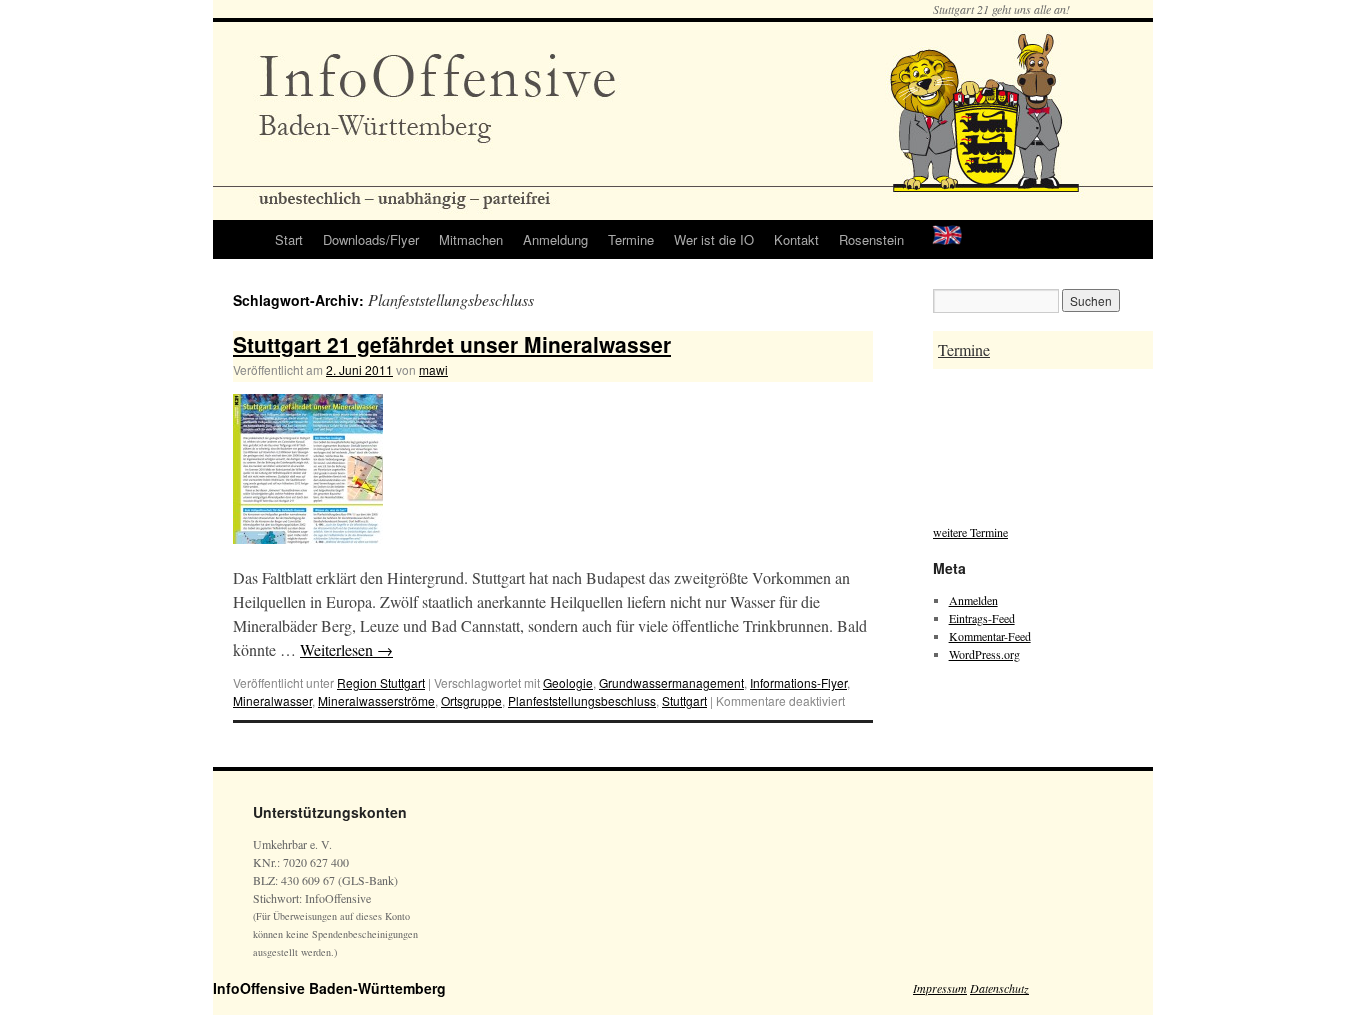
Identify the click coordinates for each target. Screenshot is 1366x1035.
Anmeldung (555, 239)
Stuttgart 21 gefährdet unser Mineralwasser (452, 344)
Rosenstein (871, 239)
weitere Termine (970, 532)
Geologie (568, 682)
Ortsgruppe (471, 700)
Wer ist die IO (714, 239)
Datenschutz (999, 988)
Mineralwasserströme (376, 700)
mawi (433, 369)
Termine (631, 239)
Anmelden (973, 600)
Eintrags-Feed (982, 618)
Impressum (940, 988)
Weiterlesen (346, 649)
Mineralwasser (272, 700)
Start (289, 239)
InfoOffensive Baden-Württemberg (329, 988)
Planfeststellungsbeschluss (582, 700)
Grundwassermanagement (671, 682)
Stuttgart (684, 700)
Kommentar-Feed (990, 636)
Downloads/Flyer (371, 239)
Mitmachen (471, 239)
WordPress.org (984, 654)
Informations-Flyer (798, 682)
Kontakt (796, 239)
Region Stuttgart (381, 682)
